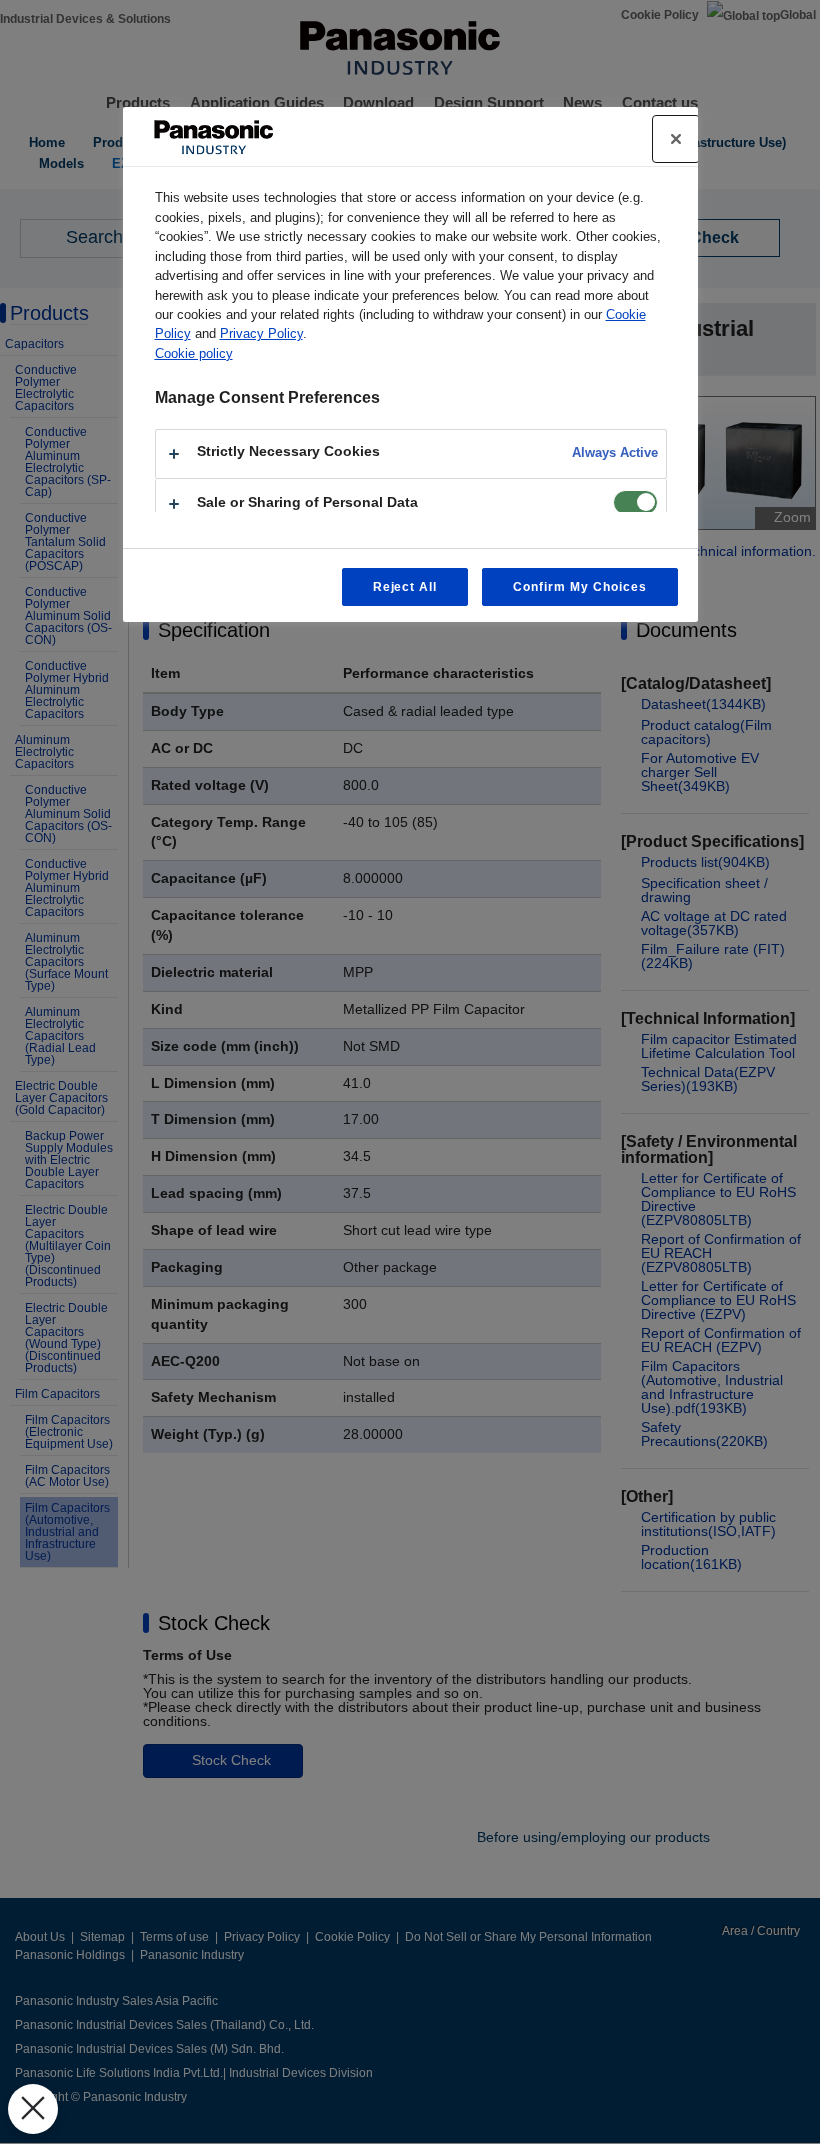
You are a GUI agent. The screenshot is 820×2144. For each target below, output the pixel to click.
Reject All (405, 587)
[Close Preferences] (33, 2109)
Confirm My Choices (579, 587)
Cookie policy (194, 353)
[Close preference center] (676, 139)
